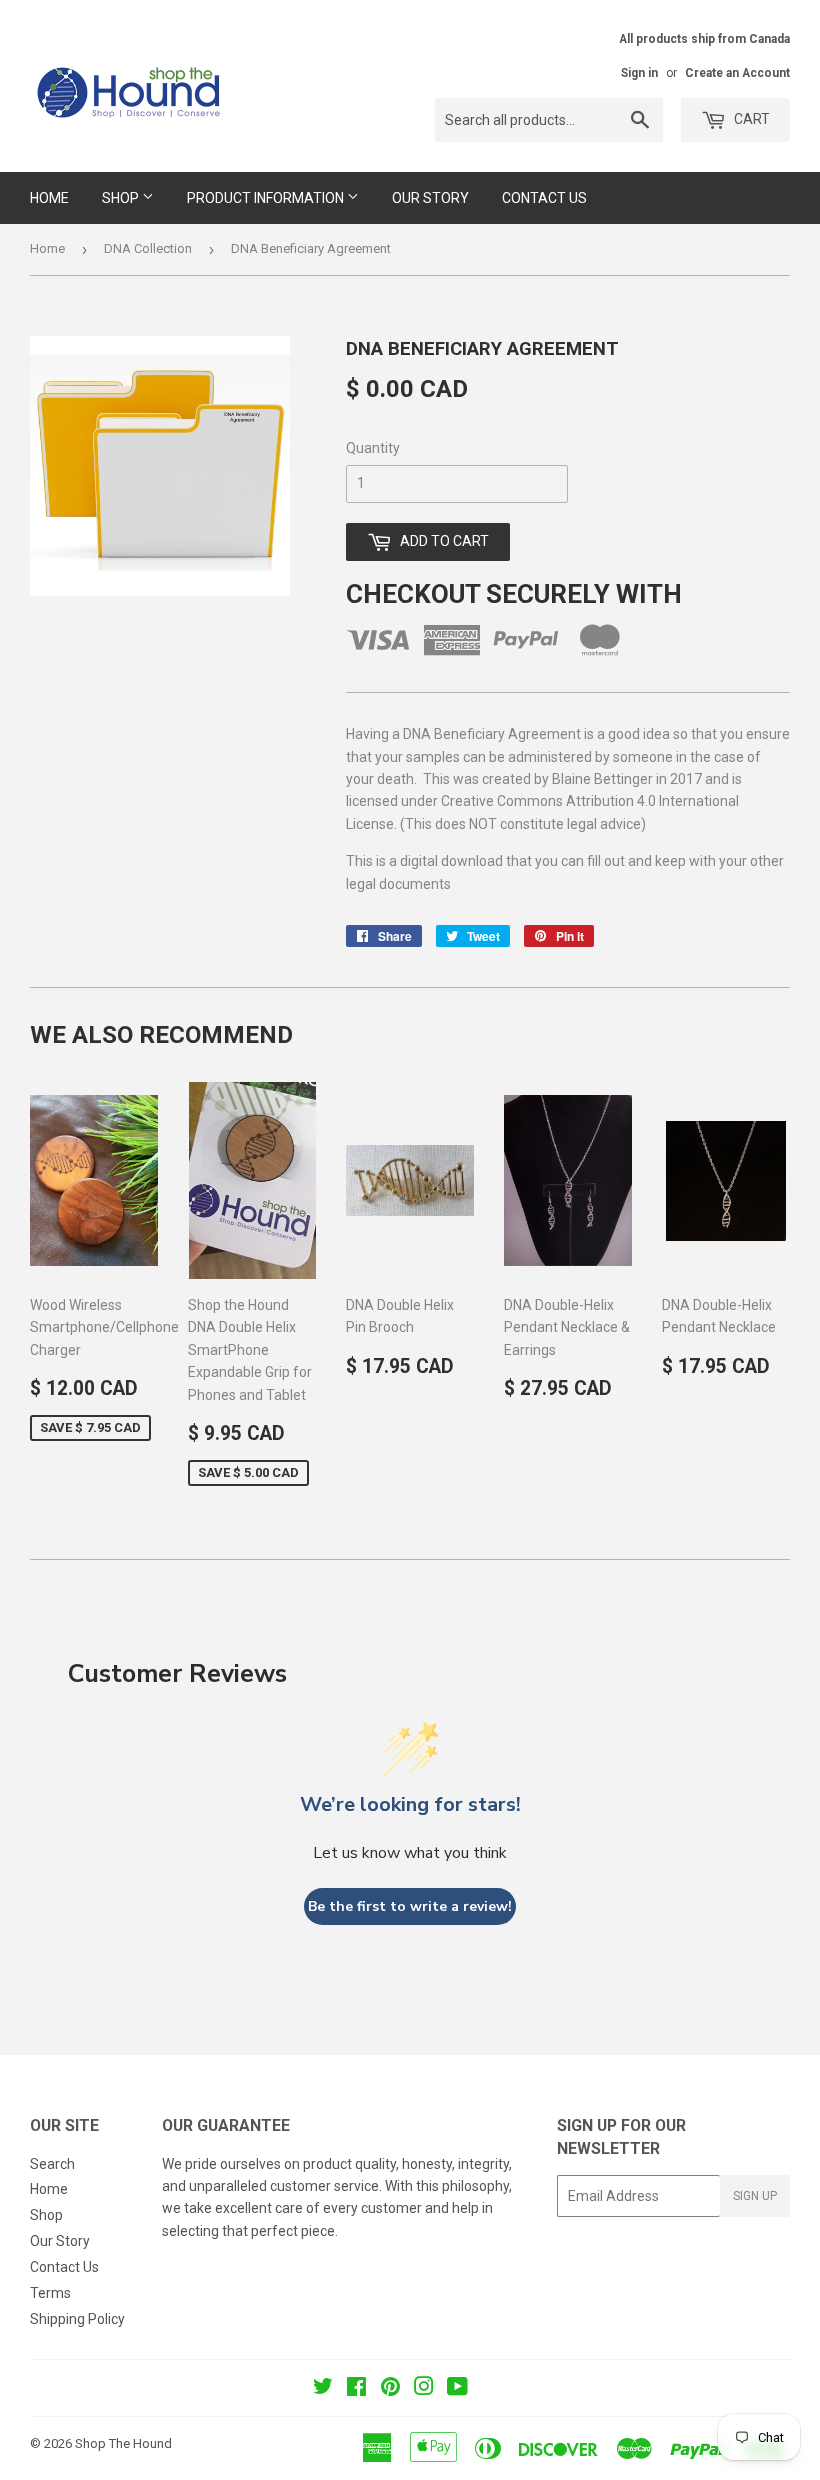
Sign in (639, 73)
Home (49, 198)
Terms (50, 2293)
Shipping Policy (77, 2319)
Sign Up (755, 2196)
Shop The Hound (123, 2443)
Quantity (373, 448)
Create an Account (737, 73)
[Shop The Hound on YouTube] (457, 2389)
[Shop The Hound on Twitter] (323, 2389)
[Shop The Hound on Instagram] (424, 2389)
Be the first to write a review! (410, 1906)
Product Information (267, 198)
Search (52, 2164)
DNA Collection (148, 248)
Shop (122, 198)
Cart (750, 119)
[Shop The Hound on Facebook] (356, 2389)
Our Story (430, 198)
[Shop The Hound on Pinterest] (390, 2389)
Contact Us (544, 198)
